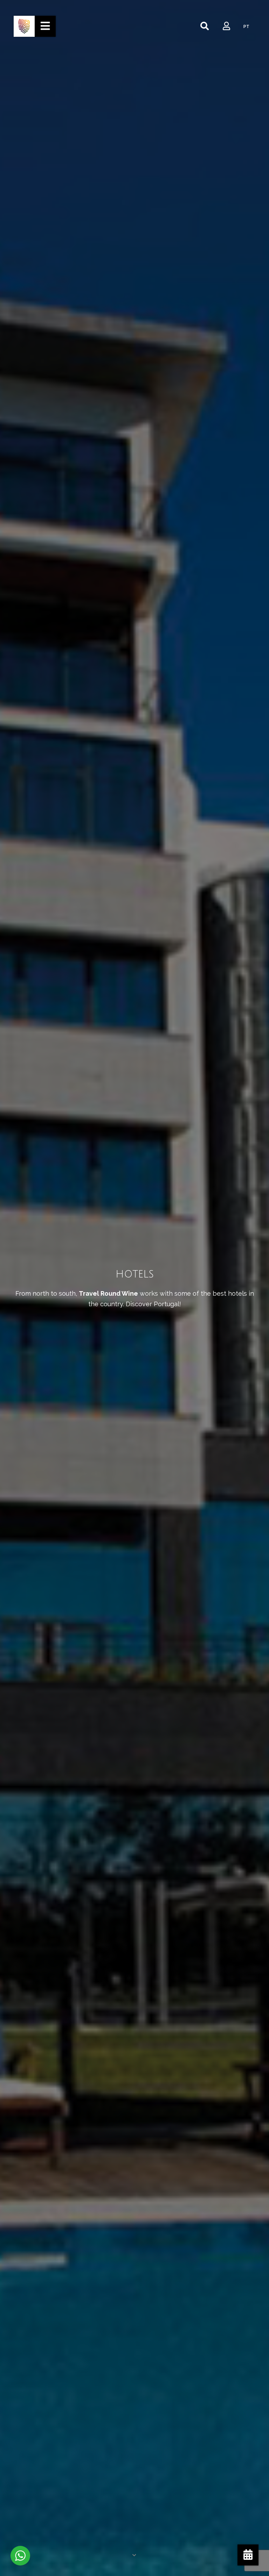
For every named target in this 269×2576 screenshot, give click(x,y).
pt (246, 27)
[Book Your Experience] (248, 2555)
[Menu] (45, 26)
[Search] (205, 26)
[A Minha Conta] (226, 26)
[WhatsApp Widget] (20, 2556)
